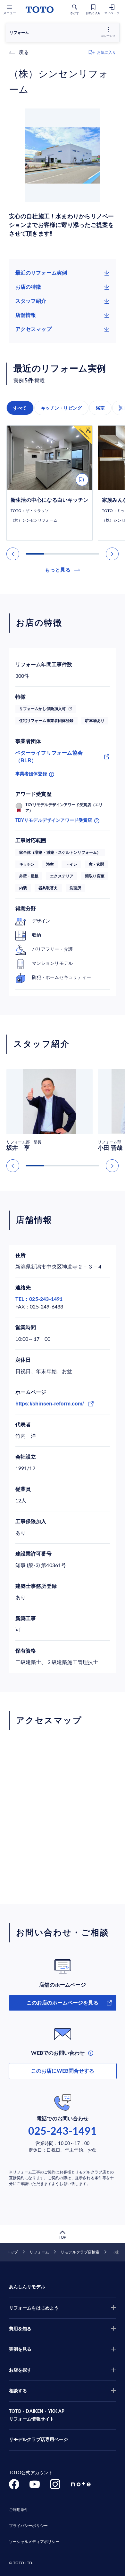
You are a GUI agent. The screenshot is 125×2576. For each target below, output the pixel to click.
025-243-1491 (63, 2132)
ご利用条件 (19, 2510)
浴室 (100, 408)
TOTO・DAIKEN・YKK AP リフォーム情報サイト (37, 2415)
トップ (12, 2252)
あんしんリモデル (27, 2287)
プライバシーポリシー (28, 2526)
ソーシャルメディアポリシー (34, 2542)
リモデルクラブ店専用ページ (38, 2440)
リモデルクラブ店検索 (80, 2252)
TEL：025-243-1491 (39, 1299)
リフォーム (39, 2252)
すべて (20, 408)
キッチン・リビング (62, 408)
